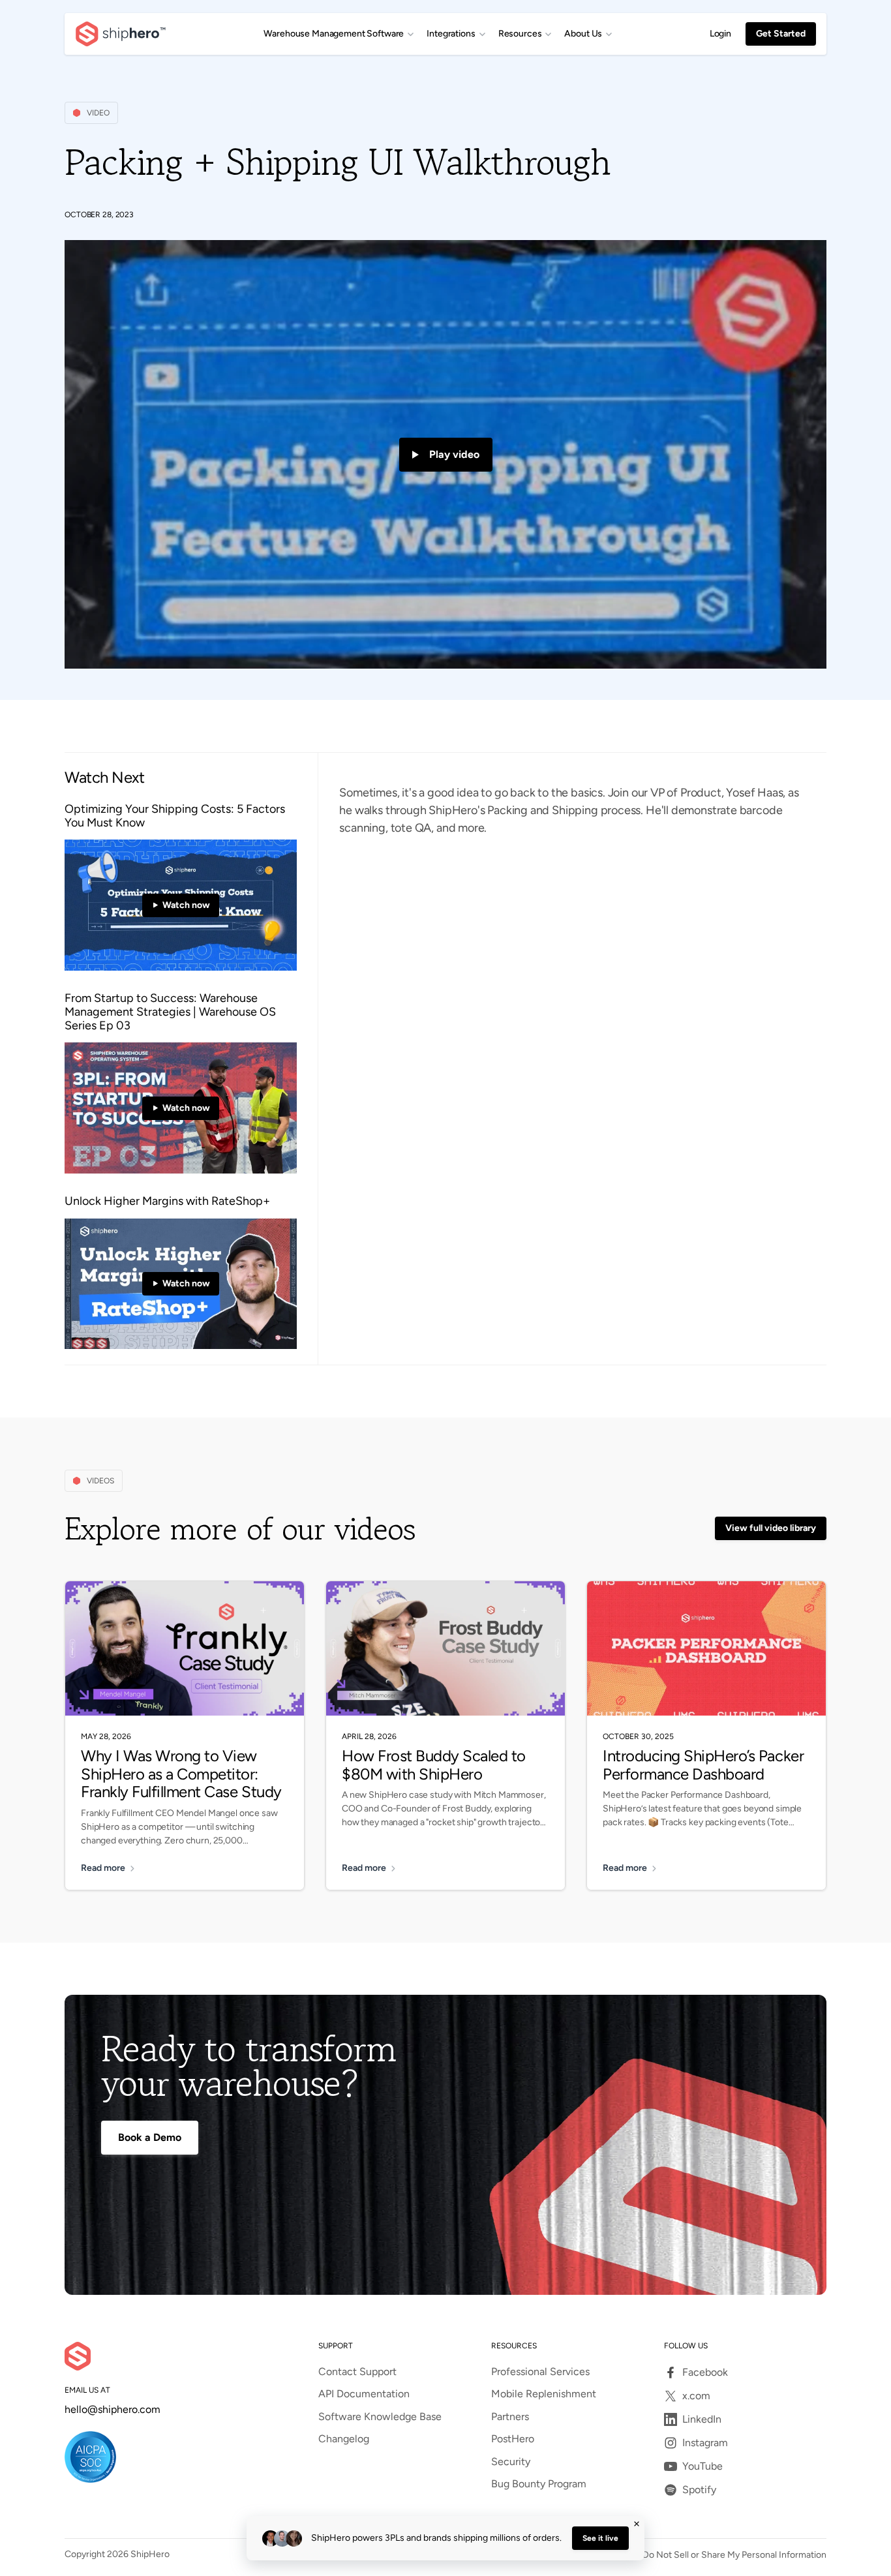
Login (720, 34)
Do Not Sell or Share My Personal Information (734, 2555)
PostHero (513, 2439)
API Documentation (364, 2394)
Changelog (344, 2439)
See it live (600, 2538)
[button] (339, 34)
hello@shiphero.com (113, 2410)
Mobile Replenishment (544, 2394)
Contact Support (357, 2372)
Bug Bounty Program (539, 2484)
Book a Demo (150, 2137)
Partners (510, 2417)
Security (511, 2462)
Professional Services (540, 2372)
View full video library (771, 1528)
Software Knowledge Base (380, 2417)
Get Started (781, 34)
